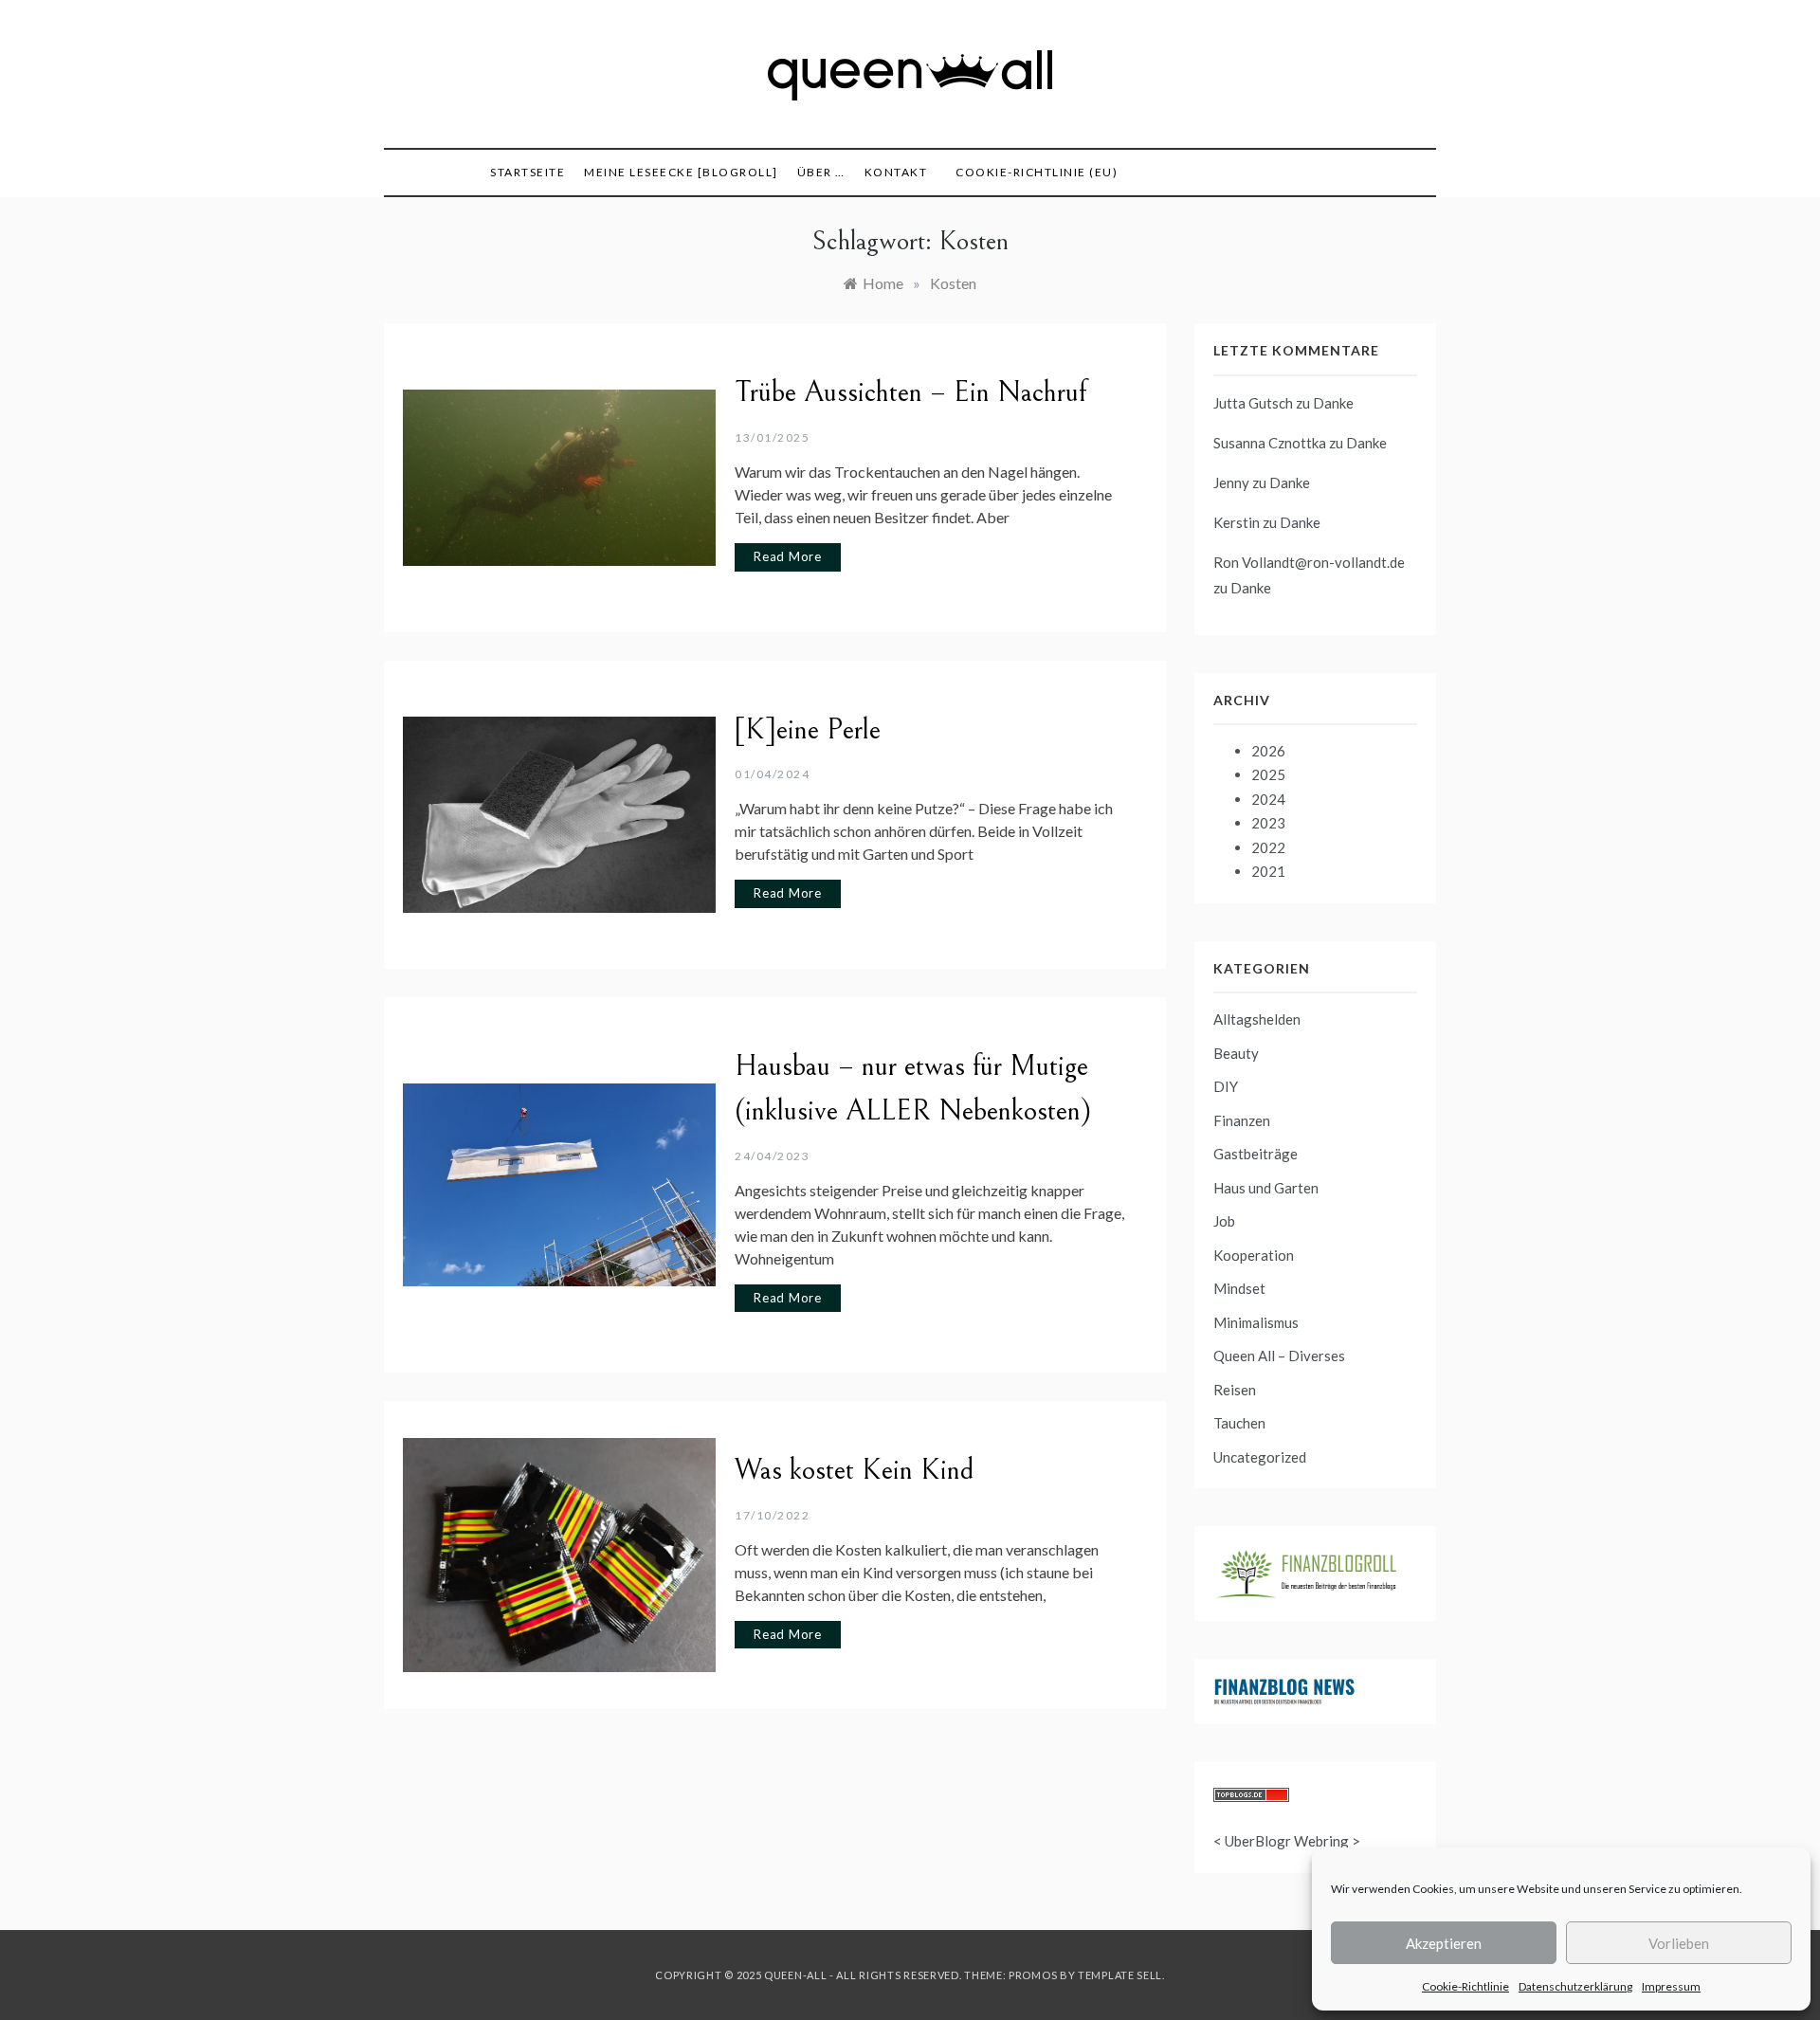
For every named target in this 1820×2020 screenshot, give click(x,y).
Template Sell (1120, 1975)
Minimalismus (1256, 1322)
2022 (1268, 847)
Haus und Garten (1266, 1188)
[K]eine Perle (808, 730)
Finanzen (1242, 1120)
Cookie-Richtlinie (1465, 1986)
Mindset (1239, 1288)
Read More (788, 556)
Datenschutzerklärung (1575, 1986)
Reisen (1235, 1390)
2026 (1268, 751)
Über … (821, 172)
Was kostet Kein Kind (855, 1470)
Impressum (1671, 1986)
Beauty (1236, 1053)
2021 (1268, 871)
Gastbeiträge (1256, 1154)
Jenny (1231, 482)
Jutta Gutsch (1253, 403)
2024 (1268, 799)
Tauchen (1239, 1423)
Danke (1333, 403)
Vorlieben (1679, 1943)
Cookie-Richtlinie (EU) (1037, 172)
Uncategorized (1260, 1457)
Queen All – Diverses (1279, 1356)
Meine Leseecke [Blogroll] (681, 172)
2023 (1268, 823)
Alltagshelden (1257, 1019)
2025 (1268, 774)
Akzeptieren (1444, 1943)
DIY (1226, 1086)
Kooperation (1254, 1255)
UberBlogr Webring (1287, 1841)
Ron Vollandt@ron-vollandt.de (1309, 562)
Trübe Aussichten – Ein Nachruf (910, 392)
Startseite (528, 172)
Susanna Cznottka (1270, 443)
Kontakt (896, 172)
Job (1224, 1221)
